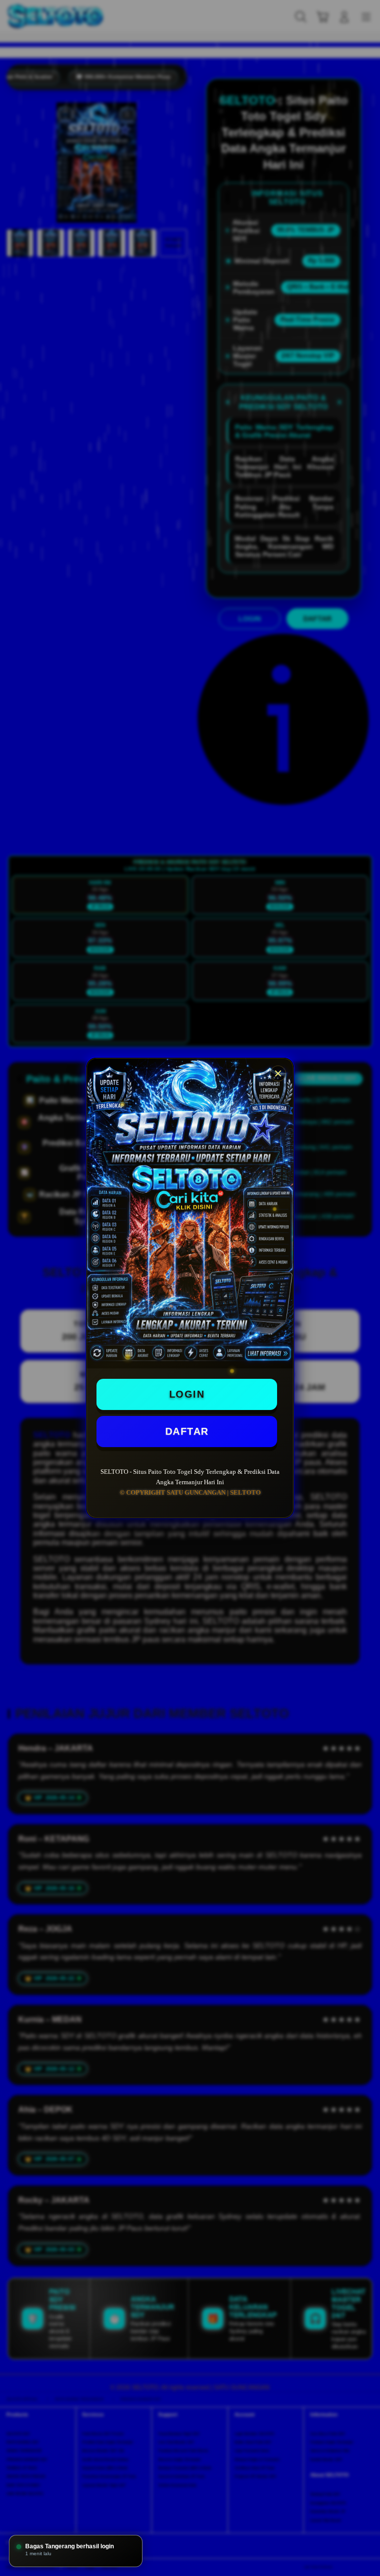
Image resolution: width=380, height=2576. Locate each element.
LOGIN (187, 1394)
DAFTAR (187, 1431)
